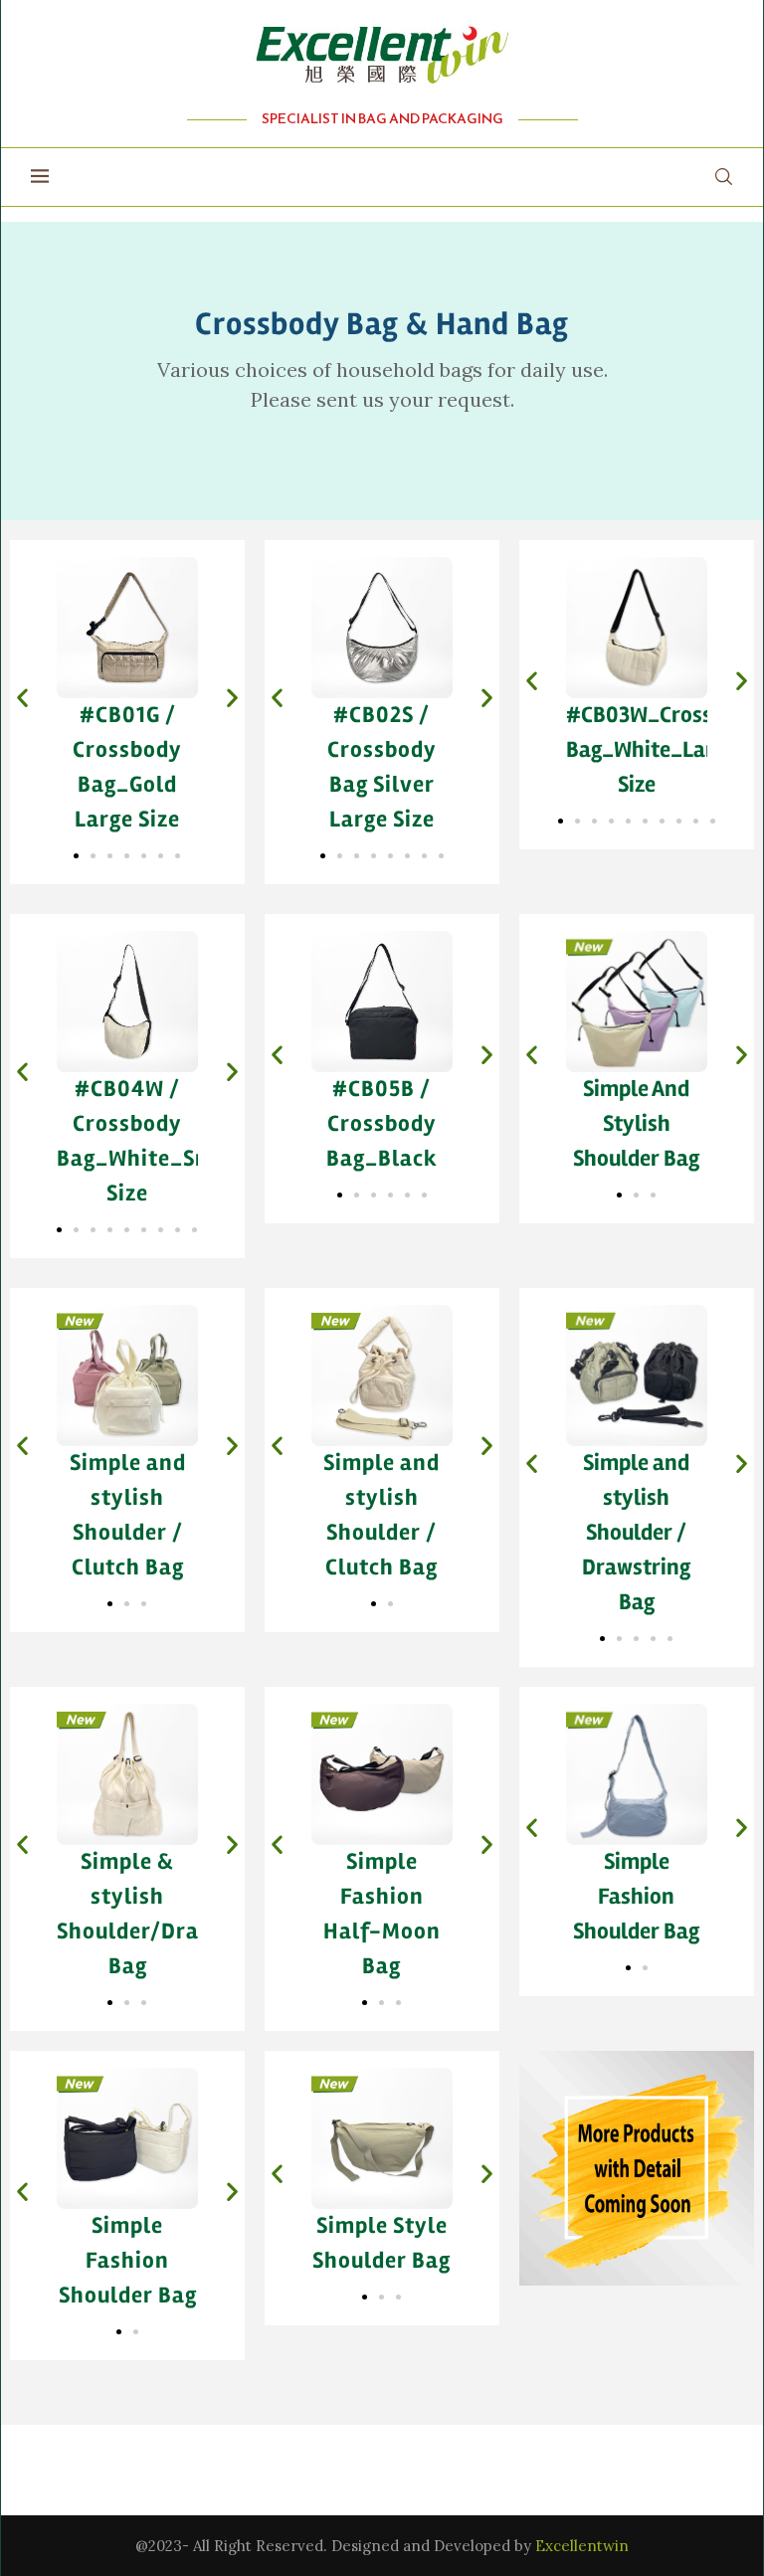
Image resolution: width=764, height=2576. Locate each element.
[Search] (723, 177)
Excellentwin (582, 2546)
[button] (22, 698)
